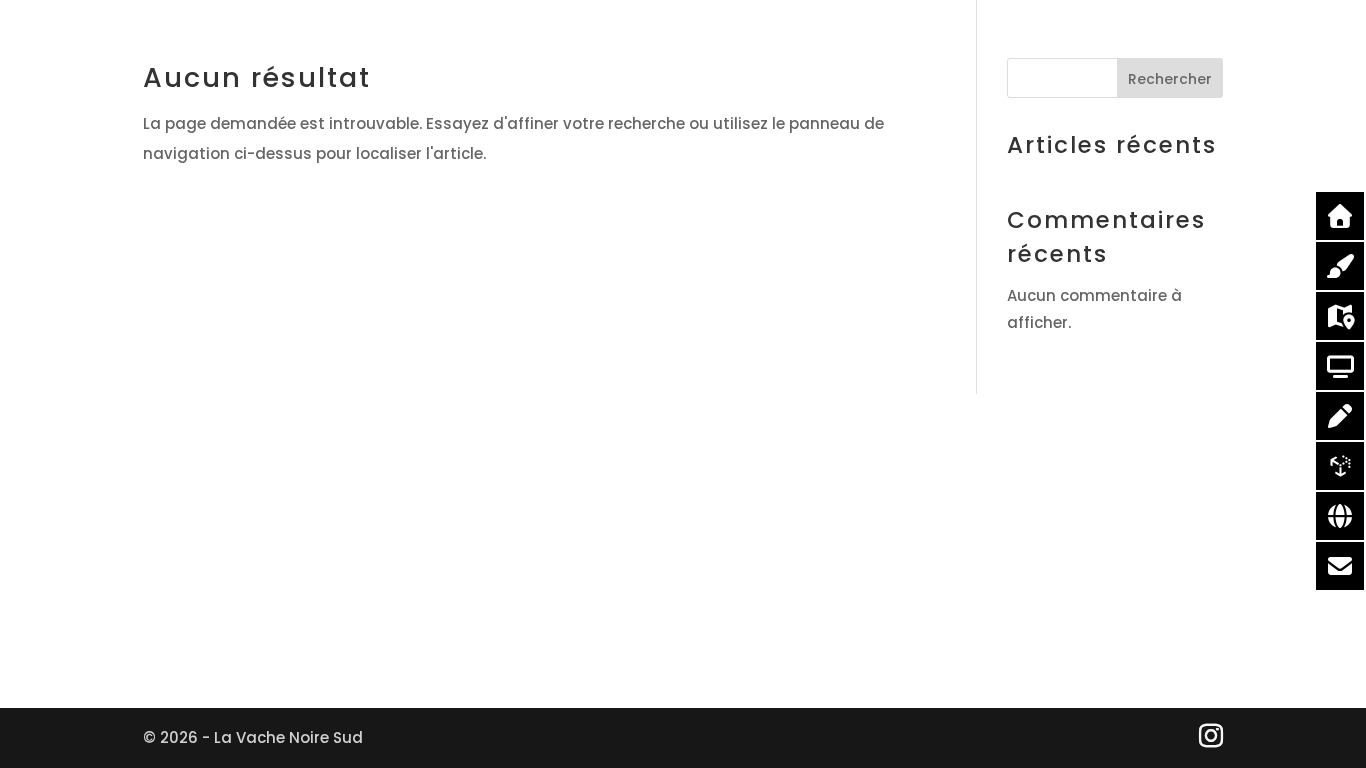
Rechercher (1170, 79)
